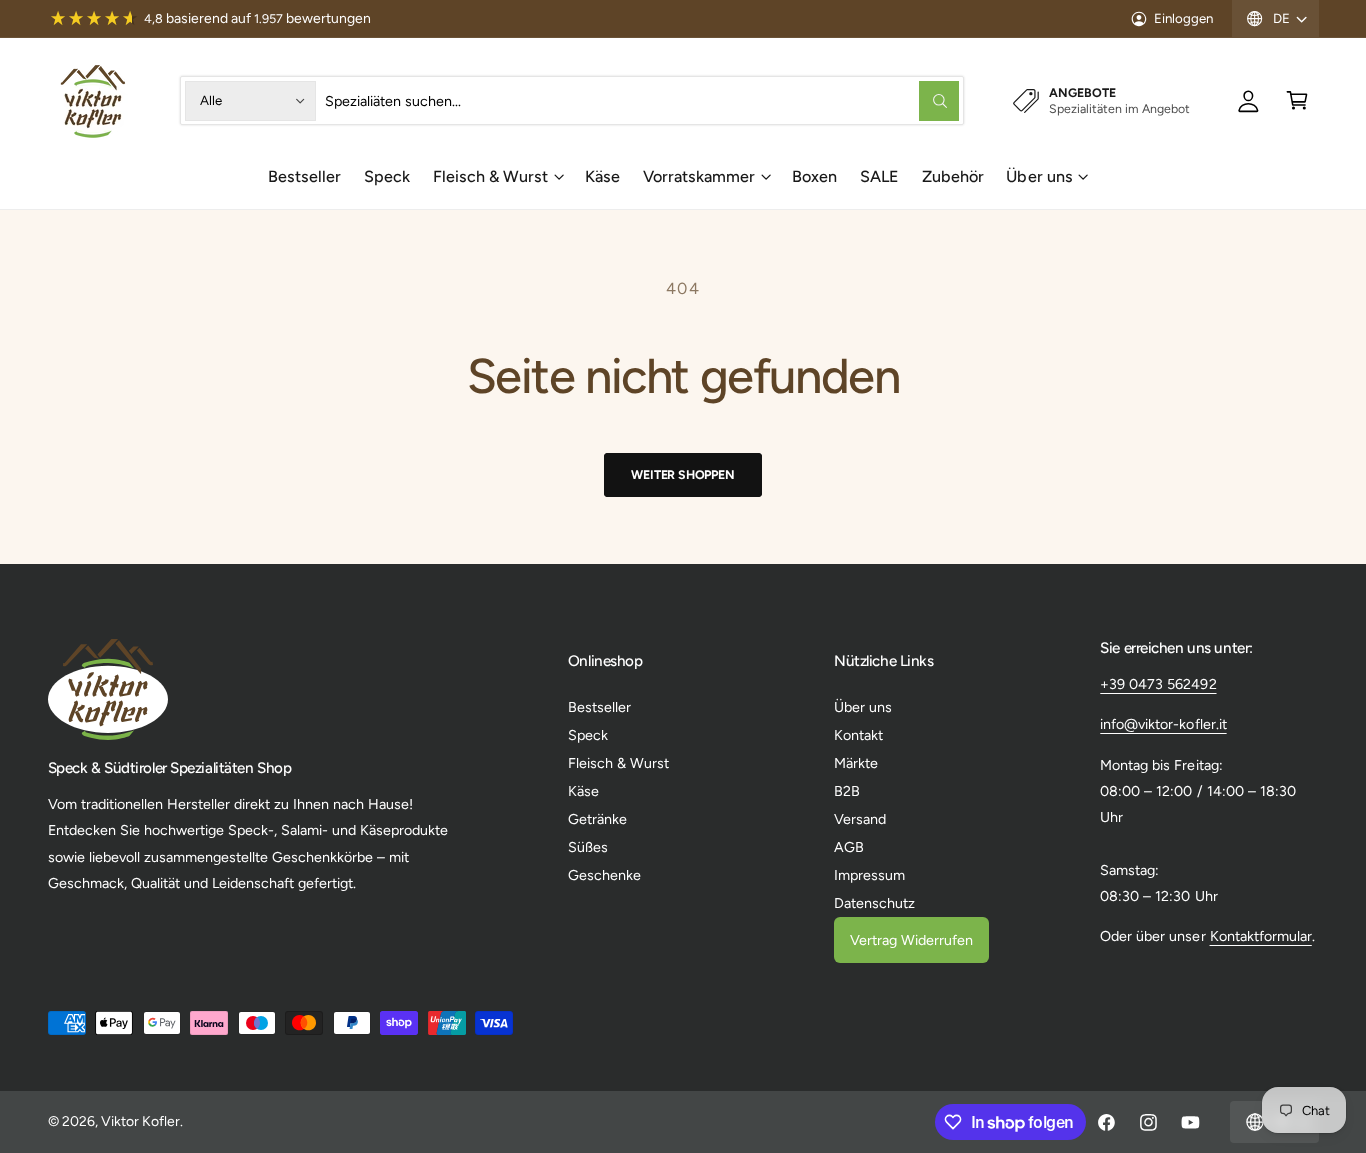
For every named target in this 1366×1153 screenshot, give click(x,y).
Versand (860, 819)
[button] (1297, 100)
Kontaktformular (1261, 936)
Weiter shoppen (682, 474)
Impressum (869, 875)
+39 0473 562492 (1158, 684)
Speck (588, 735)
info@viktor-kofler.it (1163, 724)
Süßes (588, 847)
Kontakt (858, 735)
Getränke (597, 819)
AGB (849, 847)
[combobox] (643, 100)
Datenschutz (874, 903)
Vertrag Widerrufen (911, 940)
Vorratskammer (699, 176)
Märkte (856, 763)
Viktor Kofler (140, 1121)
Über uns (1039, 176)
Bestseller (599, 707)
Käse (583, 791)
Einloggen (1183, 18)
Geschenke (604, 875)
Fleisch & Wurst (490, 176)
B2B (847, 791)
